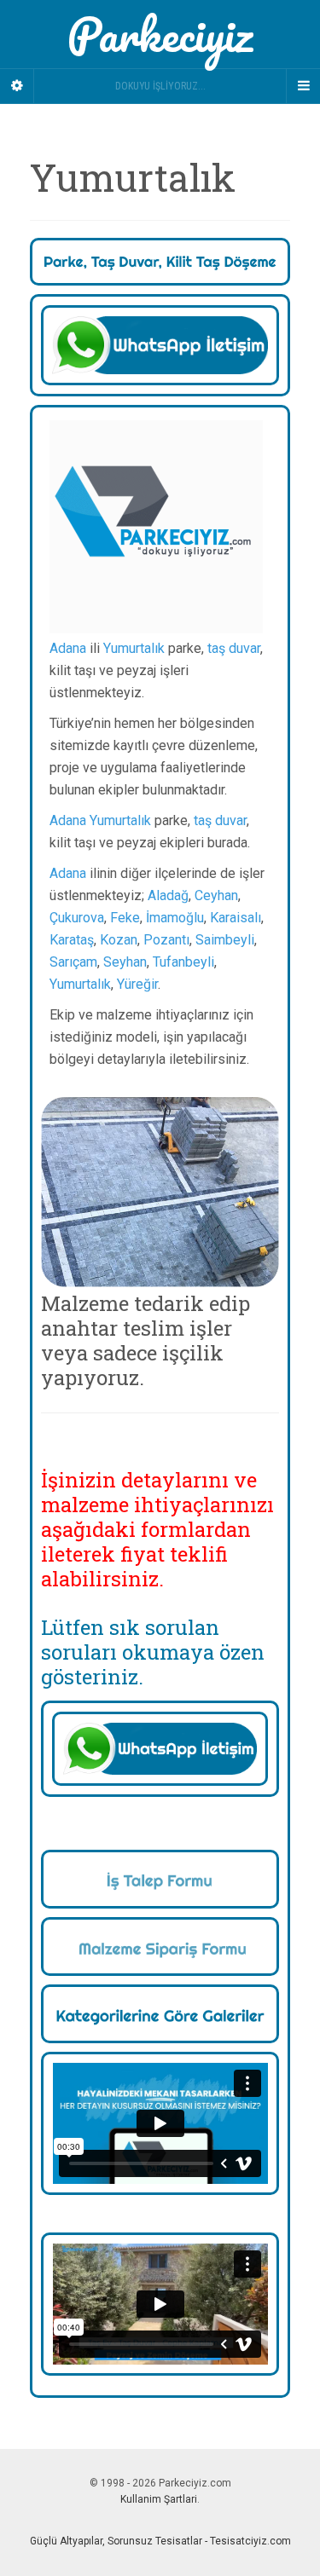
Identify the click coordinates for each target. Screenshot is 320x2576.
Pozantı (166, 940)
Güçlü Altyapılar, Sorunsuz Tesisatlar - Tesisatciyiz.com (160, 2541)
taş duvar (234, 648)
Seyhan (125, 962)
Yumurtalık (134, 648)
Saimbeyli (225, 940)
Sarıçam (73, 962)
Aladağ (168, 895)
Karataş (72, 940)
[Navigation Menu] (303, 86)
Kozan (119, 940)
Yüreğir (137, 984)
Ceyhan (216, 895)
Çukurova (77, 918)
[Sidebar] (17, 86)
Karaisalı (236, 918)
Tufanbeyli (183, 962)
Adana (68, 648)
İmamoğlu (175, 918)
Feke (125, 918)
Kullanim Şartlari (159, 2499)
